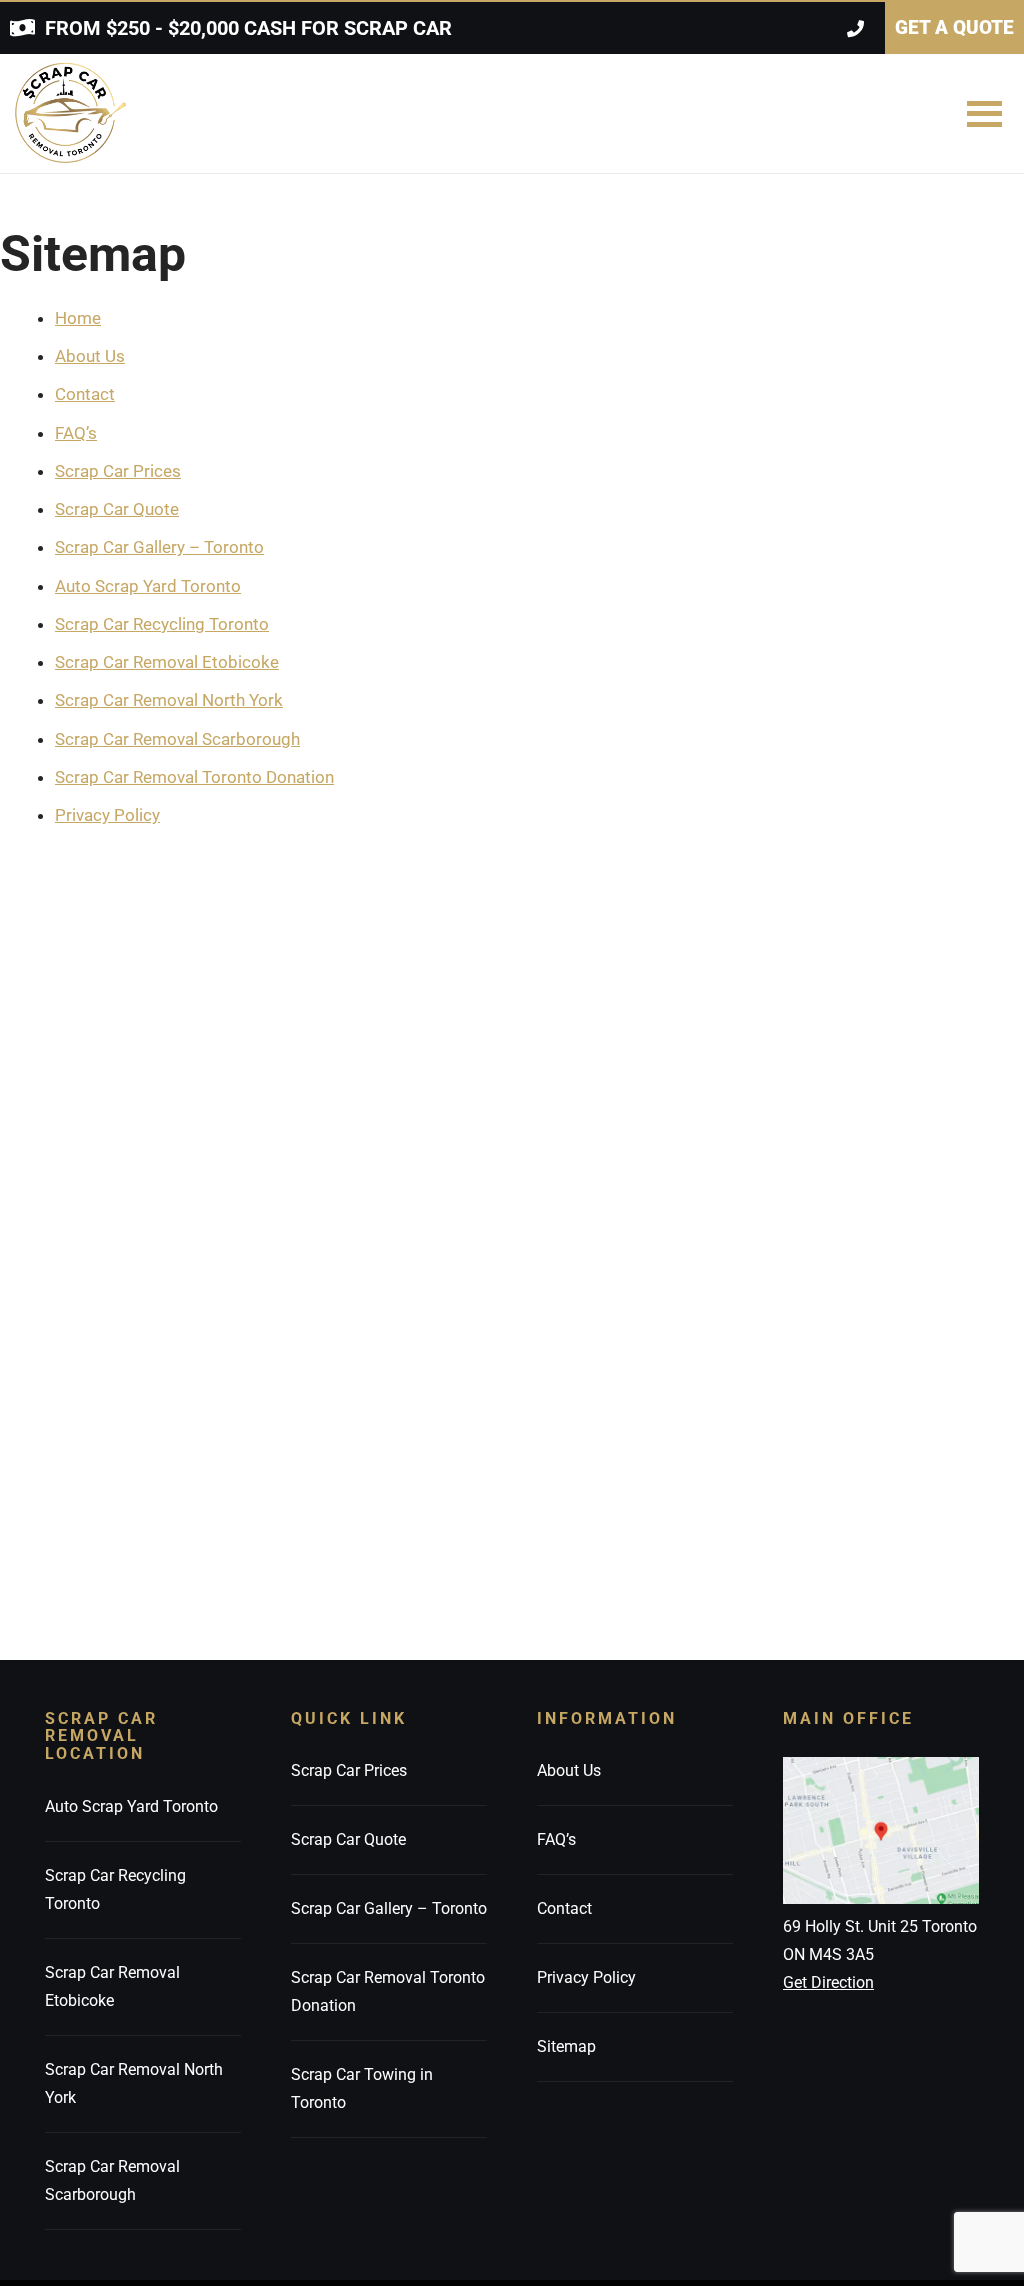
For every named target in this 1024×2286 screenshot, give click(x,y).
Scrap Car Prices (118, 471)
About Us (90, 356)
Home (78, 318)
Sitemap (566, 2046)
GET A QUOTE (954, 27)
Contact (85, 394)
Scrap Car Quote (117, 509)
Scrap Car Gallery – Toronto (159, 547)
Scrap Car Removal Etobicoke (167, 662)
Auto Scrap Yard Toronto (148, 586)
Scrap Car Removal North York (169, 700)
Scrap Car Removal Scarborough (177, 739)
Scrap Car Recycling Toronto (162, 624)
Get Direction (828, 1982)
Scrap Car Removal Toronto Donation (194, 777)
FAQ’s (76, 433)
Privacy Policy (107, 815)
